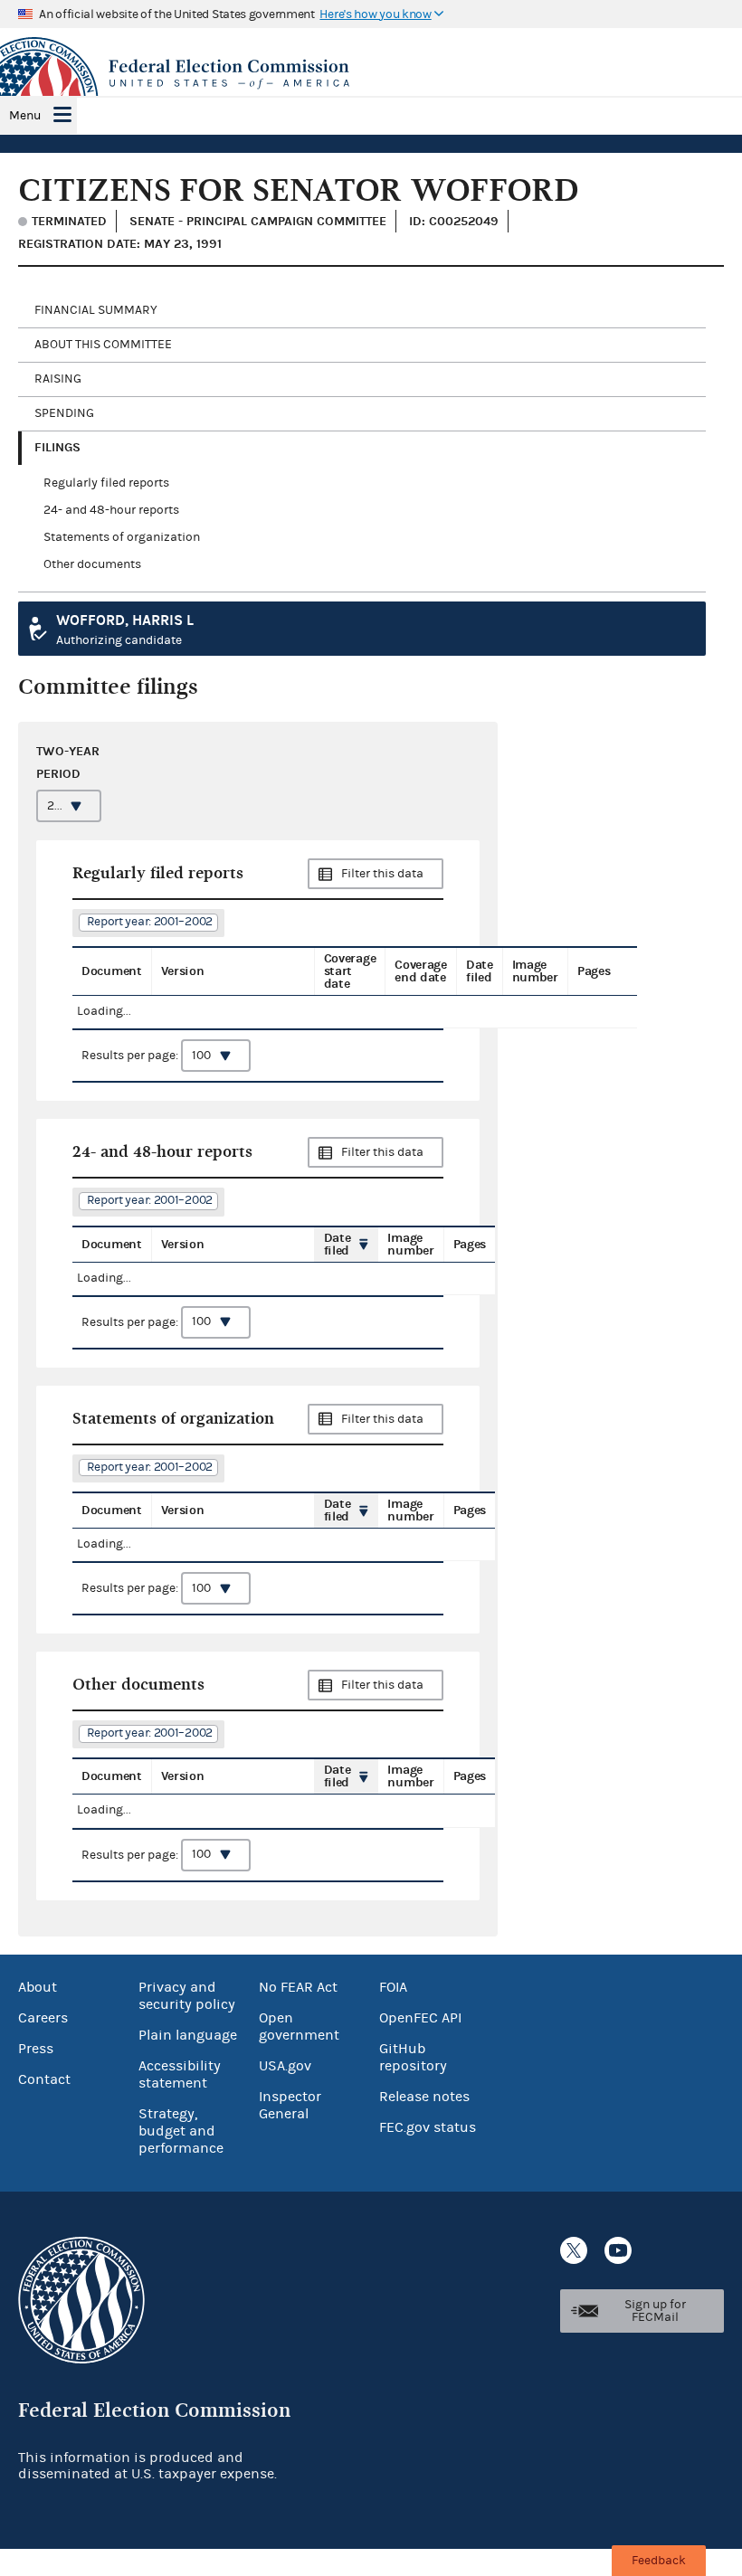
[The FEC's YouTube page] (618, 2250)
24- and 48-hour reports (111, 510)
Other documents (92, 564)
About (38, 1987)
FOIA (393, 1987)
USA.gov (285, 2066)
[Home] (371, 74)
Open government (299, 2027)
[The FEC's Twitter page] (574, 2250)
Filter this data (382, 874)
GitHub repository (413, 2057)
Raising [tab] (58, 379)
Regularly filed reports (106, 483)
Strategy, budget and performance (181, 2131)
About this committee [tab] (103, 345)
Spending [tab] (64, 413)
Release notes (424, 2097)
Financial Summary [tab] (96, 310)
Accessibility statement (180, 2074)
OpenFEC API (420, 2018)
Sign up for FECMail (655, 2311)
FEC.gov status (428, 2127)
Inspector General (290, 2105)
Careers (43, 2018)
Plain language (188, 2035)
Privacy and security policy (187, 1996)
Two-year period (68, 762)
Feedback (659, 2561)
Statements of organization (122, 537)
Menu (25, 116)
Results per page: (131, 1056)
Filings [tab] (57, 447)
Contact (44, 2079)
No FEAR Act (298, 1987)
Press (36, 2049)
